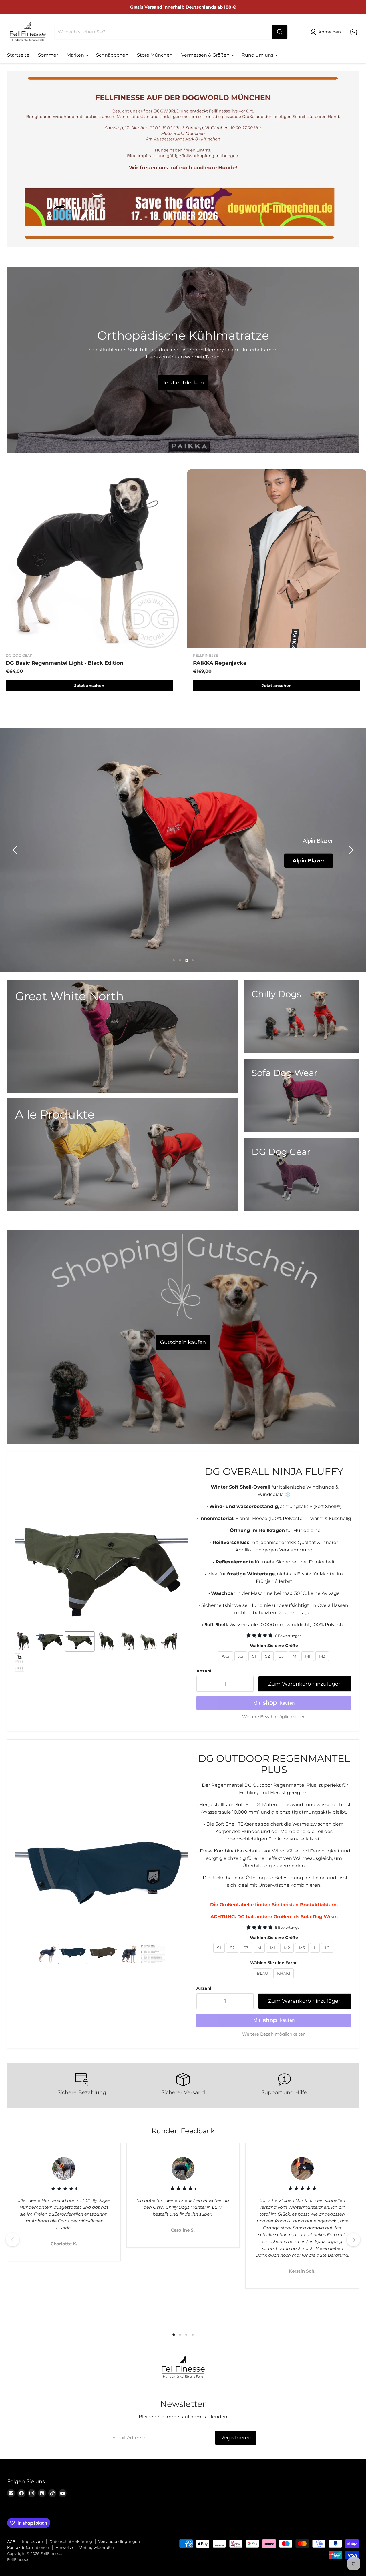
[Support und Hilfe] (284, 2085)
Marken (76, 55)
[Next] (353, 2240)
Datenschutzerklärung (71, 2541)
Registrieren (236, 2438)
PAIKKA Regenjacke (220, 663)
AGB (11, 2541)
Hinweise (64, 2547)
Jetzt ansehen (89, 686)
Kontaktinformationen (28, 2547)
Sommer (48, 55)
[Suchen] (280, 32)
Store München (155, 55)
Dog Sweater (307, 860)
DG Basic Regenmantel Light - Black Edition (64, 663)
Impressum (32, 2541)
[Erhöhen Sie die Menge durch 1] (246, 1684)
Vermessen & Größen (206, 55)
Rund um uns (258, 55)
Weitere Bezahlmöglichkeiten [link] (274, 1717)
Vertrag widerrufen (97, 2547)
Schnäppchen (112, 55)
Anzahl (204, 1671)
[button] (16, 850)
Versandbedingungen (119, 2541)
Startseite (18, 55)
